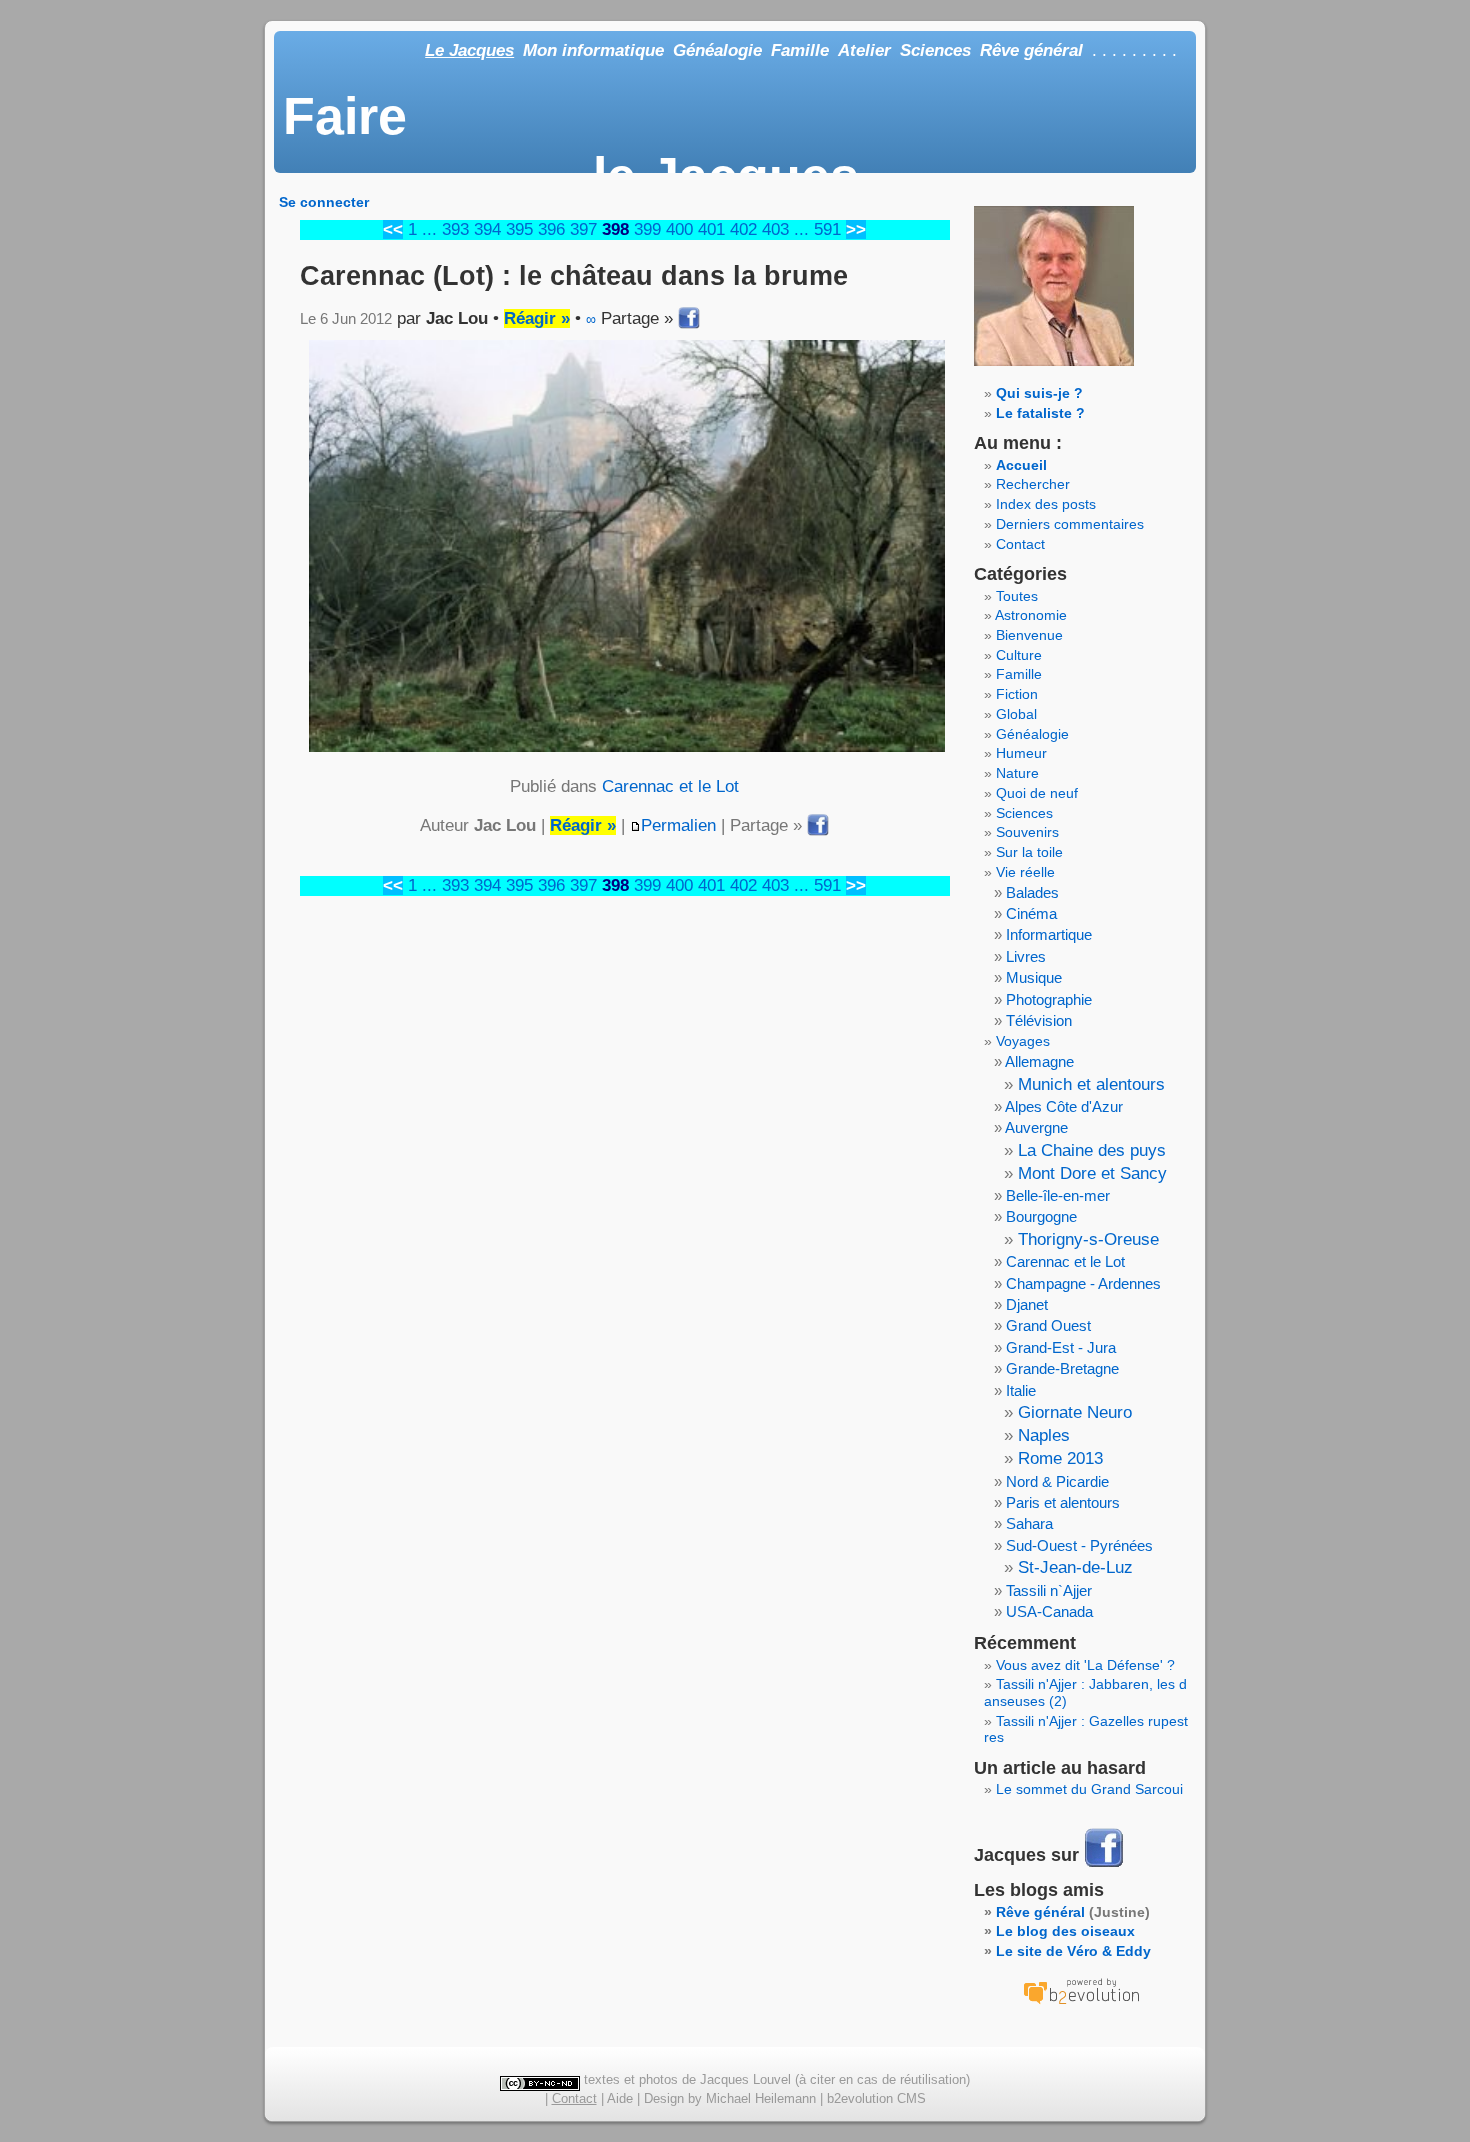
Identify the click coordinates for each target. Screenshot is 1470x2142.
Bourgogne (1041, 1216)
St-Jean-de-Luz (1075, 1567)
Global (1016, 714)
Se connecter (324, 202)
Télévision (1039, 1020)
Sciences (935, 50)
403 (775, 229)
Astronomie (1031, 615)
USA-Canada (1049, 1611)
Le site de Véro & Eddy (1073, 1951)
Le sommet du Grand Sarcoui (1089, 1789)
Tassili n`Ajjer (1049, 1590)
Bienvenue (1029, 635)
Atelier (864, 50)
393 (455, 229)
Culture (1019, 655)
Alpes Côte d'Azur (1064, 1106)
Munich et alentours (1091, 1084)
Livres (1026, 956)
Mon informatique (593, 50)
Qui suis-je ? (1039, 393)
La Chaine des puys (1092, 1150)
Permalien (678, 825)
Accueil (1021, 465)
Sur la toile (1029, 852)
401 (711, 229)
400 (679, 229)
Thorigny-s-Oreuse (1088, 1239)
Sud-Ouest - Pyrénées (1079, 1545)
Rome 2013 (1060, 1458)
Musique (1034, 977)
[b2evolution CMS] (1081, 2004)
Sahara (1029, 1523)
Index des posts (1046, 504)
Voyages (1023, 1041)
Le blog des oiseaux (1065, 1931)
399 (647, 229)
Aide (620, 2098)
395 (519, 229)
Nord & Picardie (1057, 1481)
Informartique (1049, 934)
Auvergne (1036, 1127)
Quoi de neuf (1037, 793)
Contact (1020, 544)
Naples (1044, 1435)
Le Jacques (469, 50)
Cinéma (1031, 913)
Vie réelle (1025, 872)
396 (551, 229)
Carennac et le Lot (670, 786)
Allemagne (1039, 1061)
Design (664, 2098)
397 (583, 229)
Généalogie (717, 50)
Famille (800, 50)
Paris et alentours (1063, 1502)
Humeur (1021, 753)
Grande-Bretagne (1062, 1368)
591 (827, 229)
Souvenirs (1027, 832)
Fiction (1017, 694)
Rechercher (1033, 484)
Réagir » (537, 318)
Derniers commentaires (1070, 524)
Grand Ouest (1048, 1325)
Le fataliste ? (1040, 413)
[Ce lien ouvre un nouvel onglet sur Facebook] (1104, 1865)
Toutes (1017, 596)
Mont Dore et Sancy (1092, 1173)
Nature (1017, 773)
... (429, 229)
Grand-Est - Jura (1061, 1347)
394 (487, 229)
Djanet (1027, 1304)
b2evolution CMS (876, 2098)
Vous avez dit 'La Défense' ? (1085, 1665)
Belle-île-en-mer (1058, 1195)
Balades (1032, 892)
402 (743, 229)
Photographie (1049, 999)
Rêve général (1031, 50)
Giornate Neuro (1075, 1412)
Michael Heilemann (761, 2098)
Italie (1021, 1390)
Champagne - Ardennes (1083, 1283)
